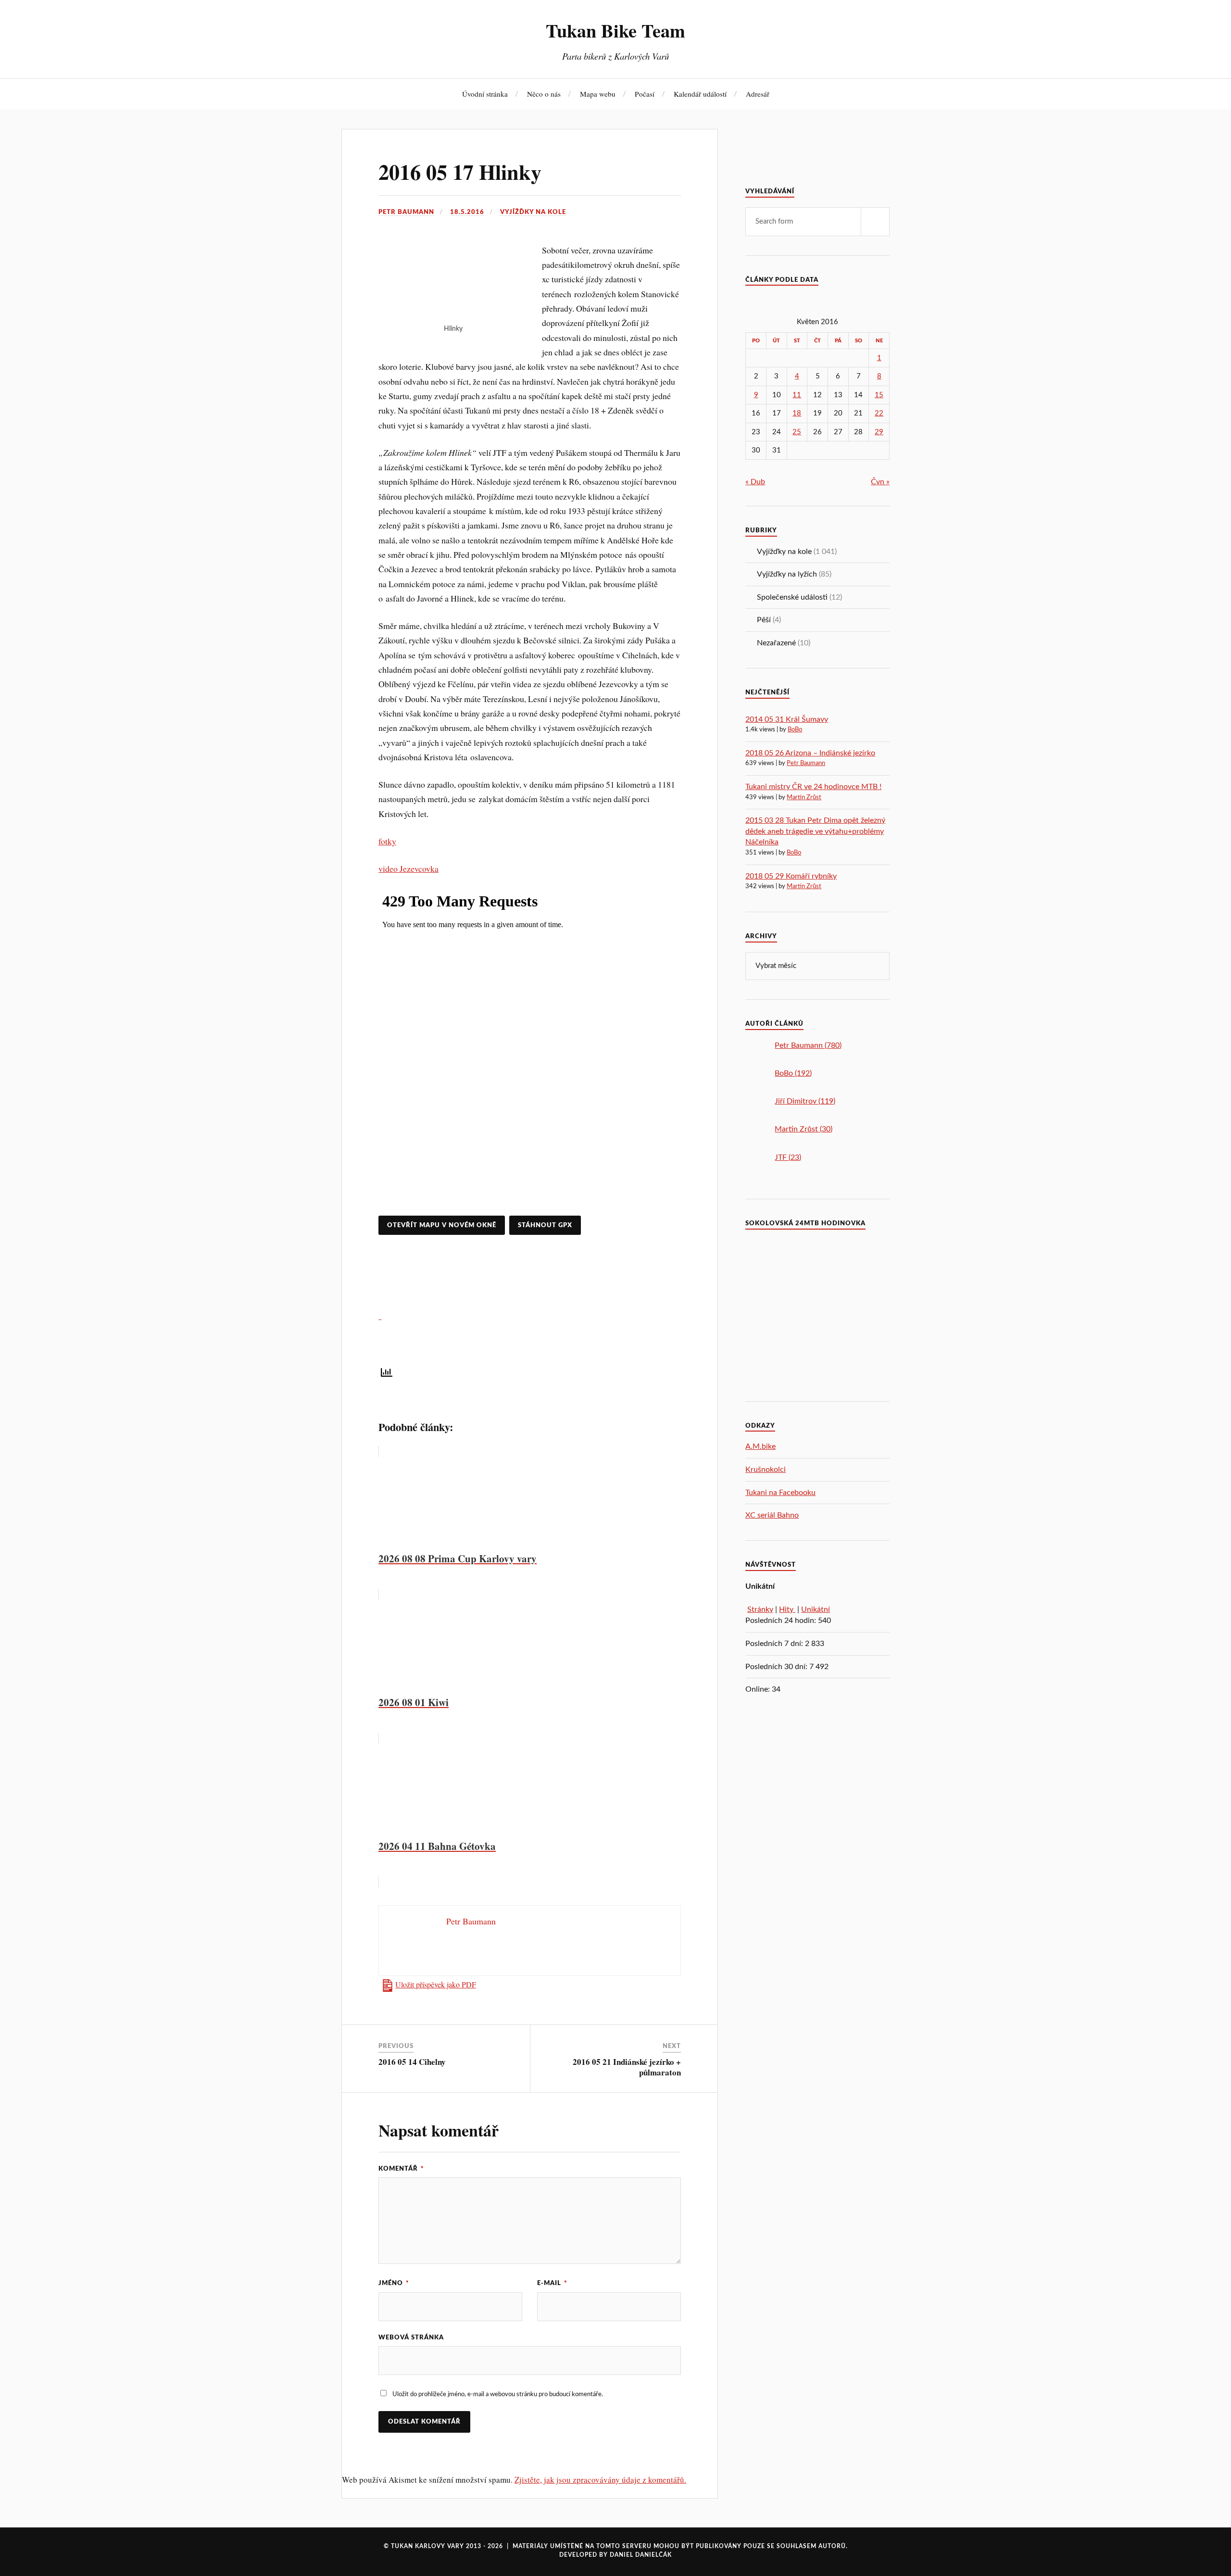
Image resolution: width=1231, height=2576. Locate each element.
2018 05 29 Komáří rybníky (791, 876)
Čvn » (880, 482)
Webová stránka (411, 2337)
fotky (387, 841)
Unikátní (816, 1609)
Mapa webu (598, 94)
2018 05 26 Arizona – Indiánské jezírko (810, 753)
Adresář (758, 94)
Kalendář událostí (700, 94)
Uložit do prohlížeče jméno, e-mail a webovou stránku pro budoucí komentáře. (498, 2394)
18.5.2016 (467, 212)
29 (879, 432)
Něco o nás (544, 94)
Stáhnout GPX (545, 1225)
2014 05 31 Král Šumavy (787, 719)
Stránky (760, 1609)
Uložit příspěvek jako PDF (436, 1985)
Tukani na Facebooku (780, 1493)
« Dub (755, 482)
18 (797, 413)
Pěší (764, 620)
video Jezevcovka (408, 868)
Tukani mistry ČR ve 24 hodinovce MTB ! (813, 787)
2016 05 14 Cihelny (412, 2062)
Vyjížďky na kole (533, 212)
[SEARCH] (875, 222)
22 (879, 413)
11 (797, 395)
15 (879, 395)
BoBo (795, 730)
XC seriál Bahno (772, 1515)
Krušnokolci (766, 1470)
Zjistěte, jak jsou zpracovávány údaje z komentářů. (600, 2480)
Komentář (401, 2169)
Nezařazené (776, 643)
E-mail (552, 2283)
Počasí (645, 94)
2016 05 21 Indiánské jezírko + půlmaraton (627, 2067)
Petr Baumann (406, 212)
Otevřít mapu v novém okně (442, 1225)
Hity (787, 1609)
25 (797, 432)
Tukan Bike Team (615, 30)
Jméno (394, 2283)
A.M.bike (760, 1446)
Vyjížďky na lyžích (787, 574)
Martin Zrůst (804, 798)
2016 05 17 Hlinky (460, 172)
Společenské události (792, 597)
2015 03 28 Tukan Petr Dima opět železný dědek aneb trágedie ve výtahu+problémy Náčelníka (815, 831)
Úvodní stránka (485, 94)
